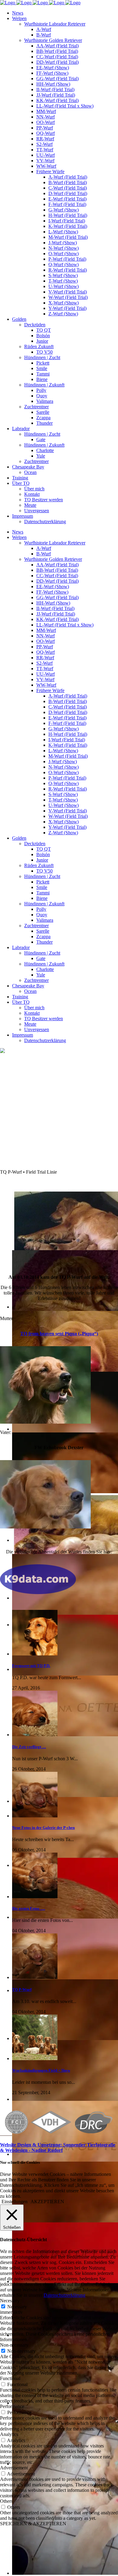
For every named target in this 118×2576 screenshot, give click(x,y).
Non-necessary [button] (14, 2345)
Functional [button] (10, 2378)
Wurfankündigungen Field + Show (41, 2070)
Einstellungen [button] (15, 2202)
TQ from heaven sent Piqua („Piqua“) (59, 1334)
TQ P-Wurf (22, 1989)
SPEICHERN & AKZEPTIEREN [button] (33, 2524)
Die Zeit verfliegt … (29, 1747)
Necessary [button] (10, 2301)
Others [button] (6, 2501)
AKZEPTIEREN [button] (47, 2202)
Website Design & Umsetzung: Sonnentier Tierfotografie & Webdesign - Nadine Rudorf (58, 2147)
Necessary (17, 2307)
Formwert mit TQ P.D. (31, 1666)
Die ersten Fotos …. (29, 1908)
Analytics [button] (9, 2434)
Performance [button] (12, 2406)
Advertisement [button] (14, 2468)
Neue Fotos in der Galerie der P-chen (43, 1828)
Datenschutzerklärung (64, 2295)
